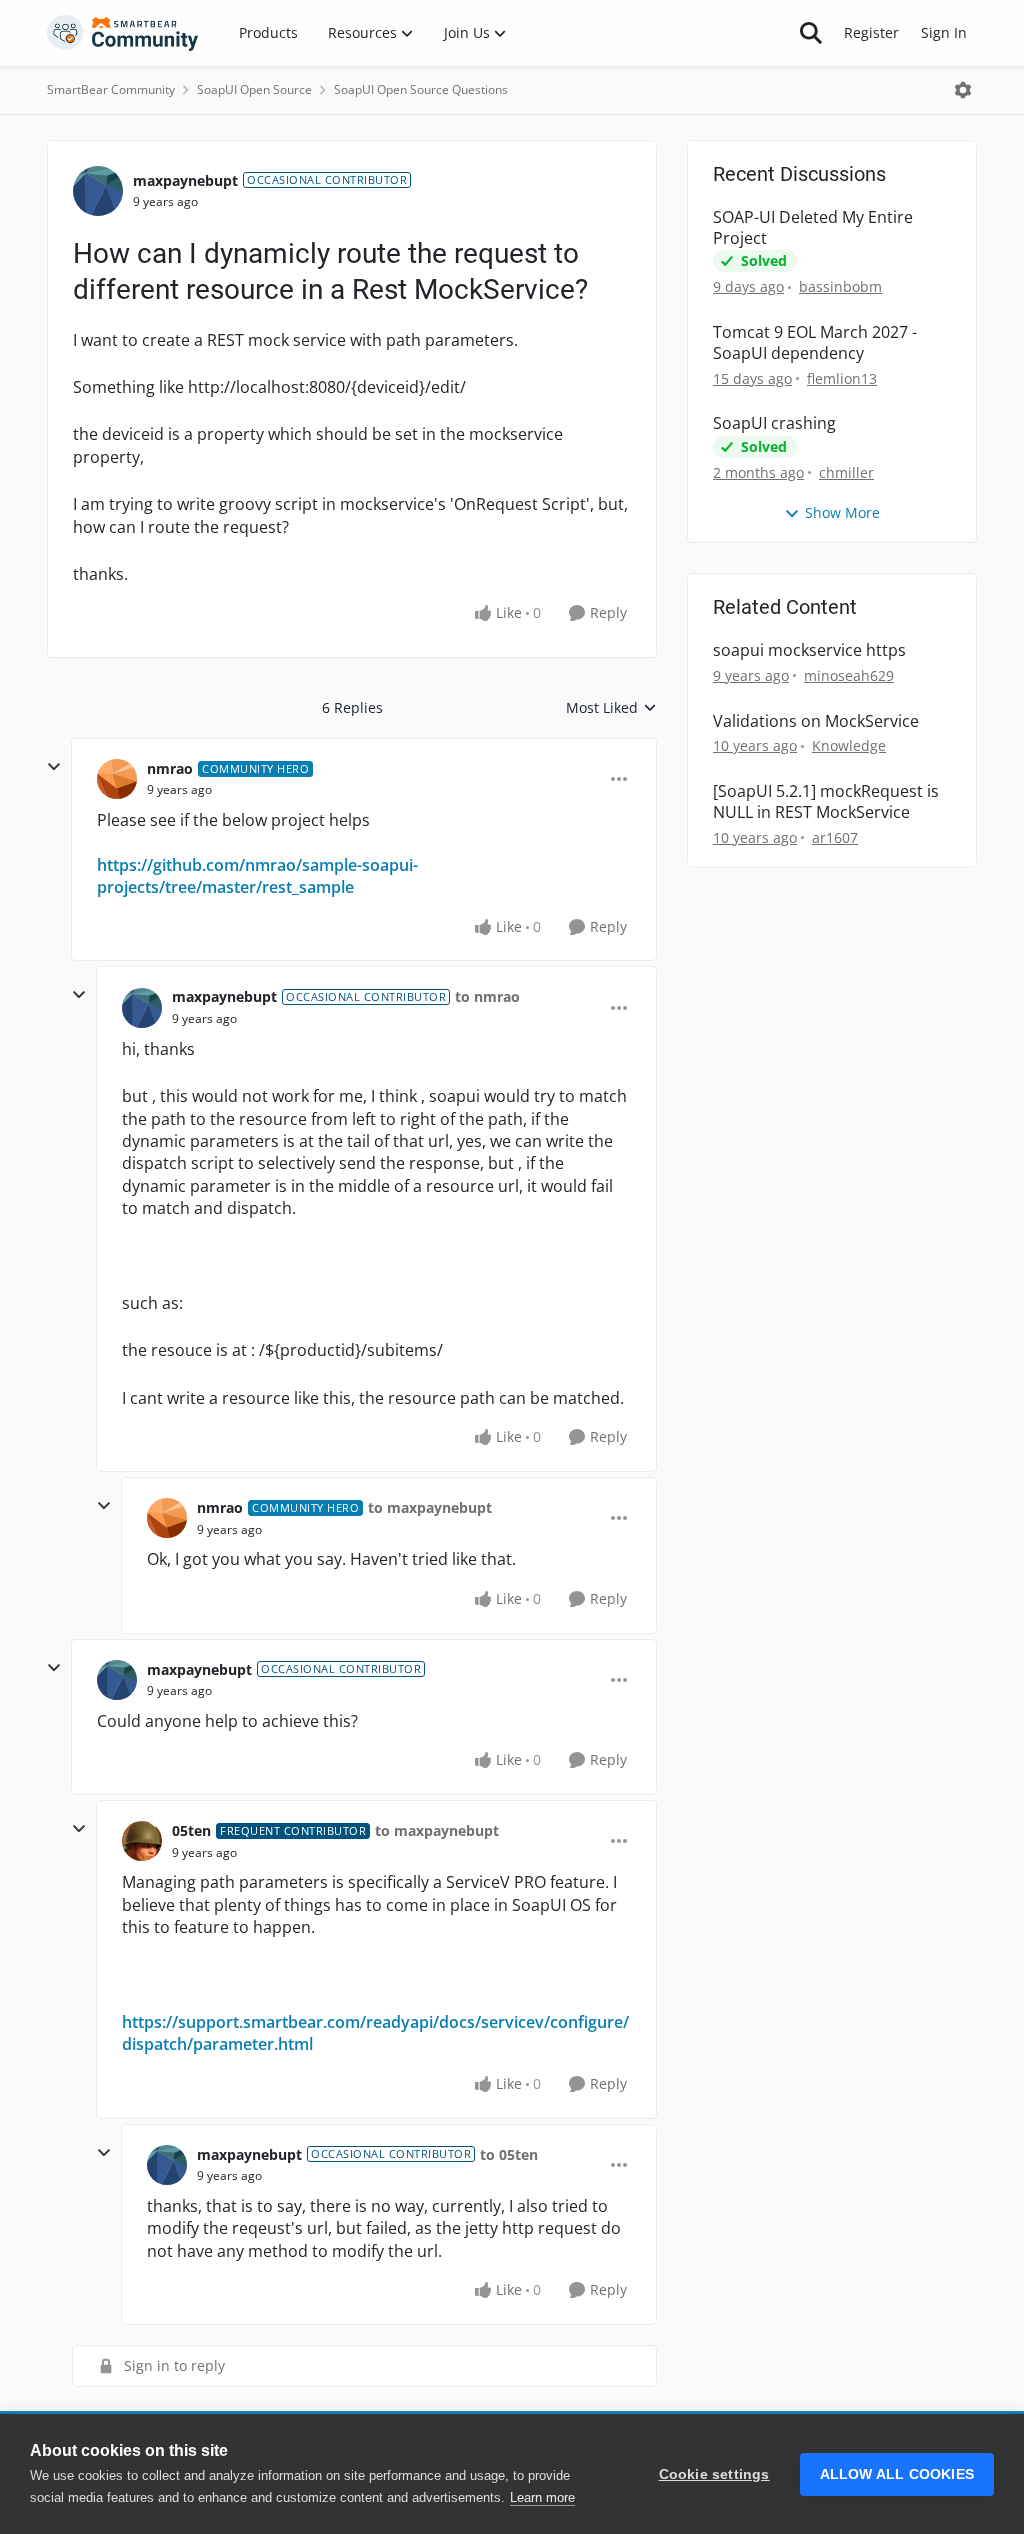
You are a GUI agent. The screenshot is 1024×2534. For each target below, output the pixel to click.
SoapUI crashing (774, 423)
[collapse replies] (54, 767)
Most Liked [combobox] (611, 708)
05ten (191, 1830)
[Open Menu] (963, 90)
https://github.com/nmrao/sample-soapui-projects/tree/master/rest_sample (257, 876)
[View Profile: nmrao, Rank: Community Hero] (117, 779)
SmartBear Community (111, 89)
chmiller (846, 472)
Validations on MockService (816, 721)
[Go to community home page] (123, 33)
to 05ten (509, 2154)
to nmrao (487, 996)
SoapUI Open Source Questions (421, 89)
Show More (842, 512)
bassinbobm (840, 286)
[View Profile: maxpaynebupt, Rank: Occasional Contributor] (98, 191)
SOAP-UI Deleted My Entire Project (813, 228)
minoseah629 (849, 675)
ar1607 (835, 837)
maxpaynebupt (185, 180)
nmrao (170, 768)
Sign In (944, 32)
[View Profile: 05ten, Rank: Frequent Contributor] (142, 1841)
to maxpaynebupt (430, 1507)
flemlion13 (842, 378)
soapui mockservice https (809, 650)
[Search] (811, 33)
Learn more (542, 2497)
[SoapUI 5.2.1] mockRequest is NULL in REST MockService (826, 802)
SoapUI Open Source (254, 89)
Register (871, 32)
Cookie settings (714, 2474)
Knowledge (849, 745)
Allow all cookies (897, 2474)
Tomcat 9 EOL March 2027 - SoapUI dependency (815, 343)
